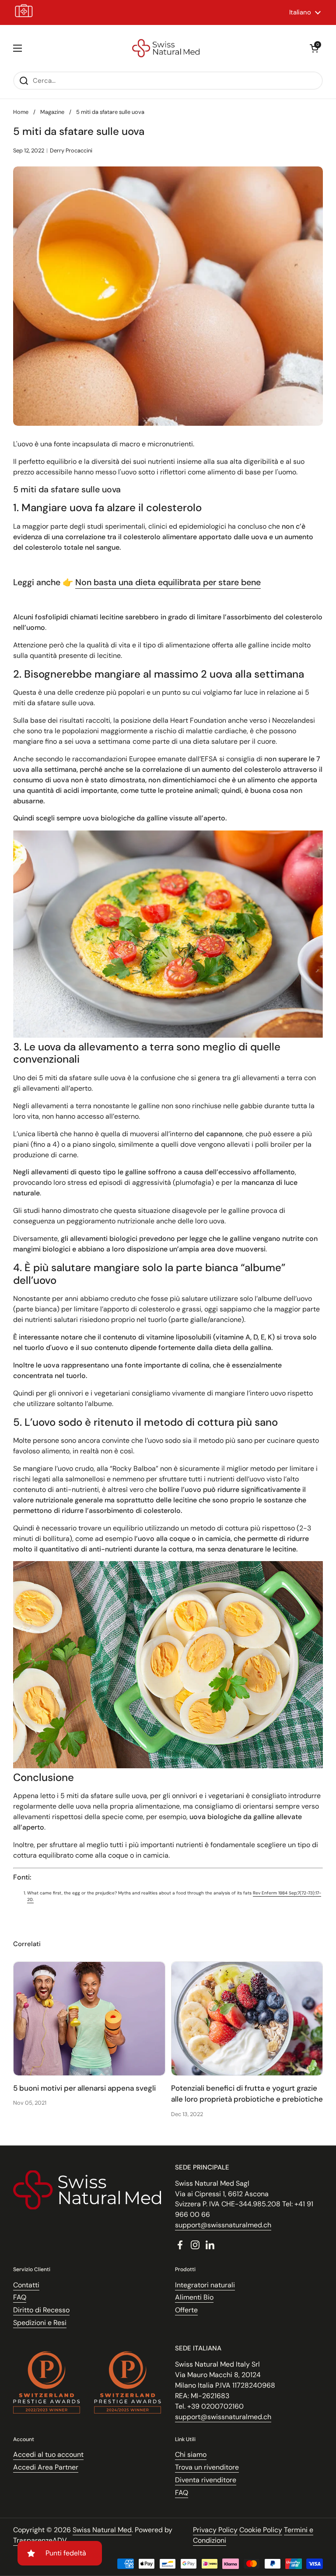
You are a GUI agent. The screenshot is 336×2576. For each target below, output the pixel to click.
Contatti (26, 2285)
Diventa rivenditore (206, 2480)
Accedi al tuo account (48, 2454)
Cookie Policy (261, 2530)
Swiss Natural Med (102, 2530)
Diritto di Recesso (41, 2310)
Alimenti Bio (194, 2297)
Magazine (52, 112)
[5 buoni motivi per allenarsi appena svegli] (89, 2019)
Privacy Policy (215, 2530)
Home (21, 112)
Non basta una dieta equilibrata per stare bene (168, 582)
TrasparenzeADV (40, 2540)
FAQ (20, 2297)
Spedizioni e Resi (40, 2323)
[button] (314, 48)
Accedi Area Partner (46, 2467)
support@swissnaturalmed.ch (223, 2225)
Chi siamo (191, 2454)
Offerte (186, 2310)
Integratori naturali (205, 2285)
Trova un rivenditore (207, 2467)
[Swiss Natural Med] (166, 48)
